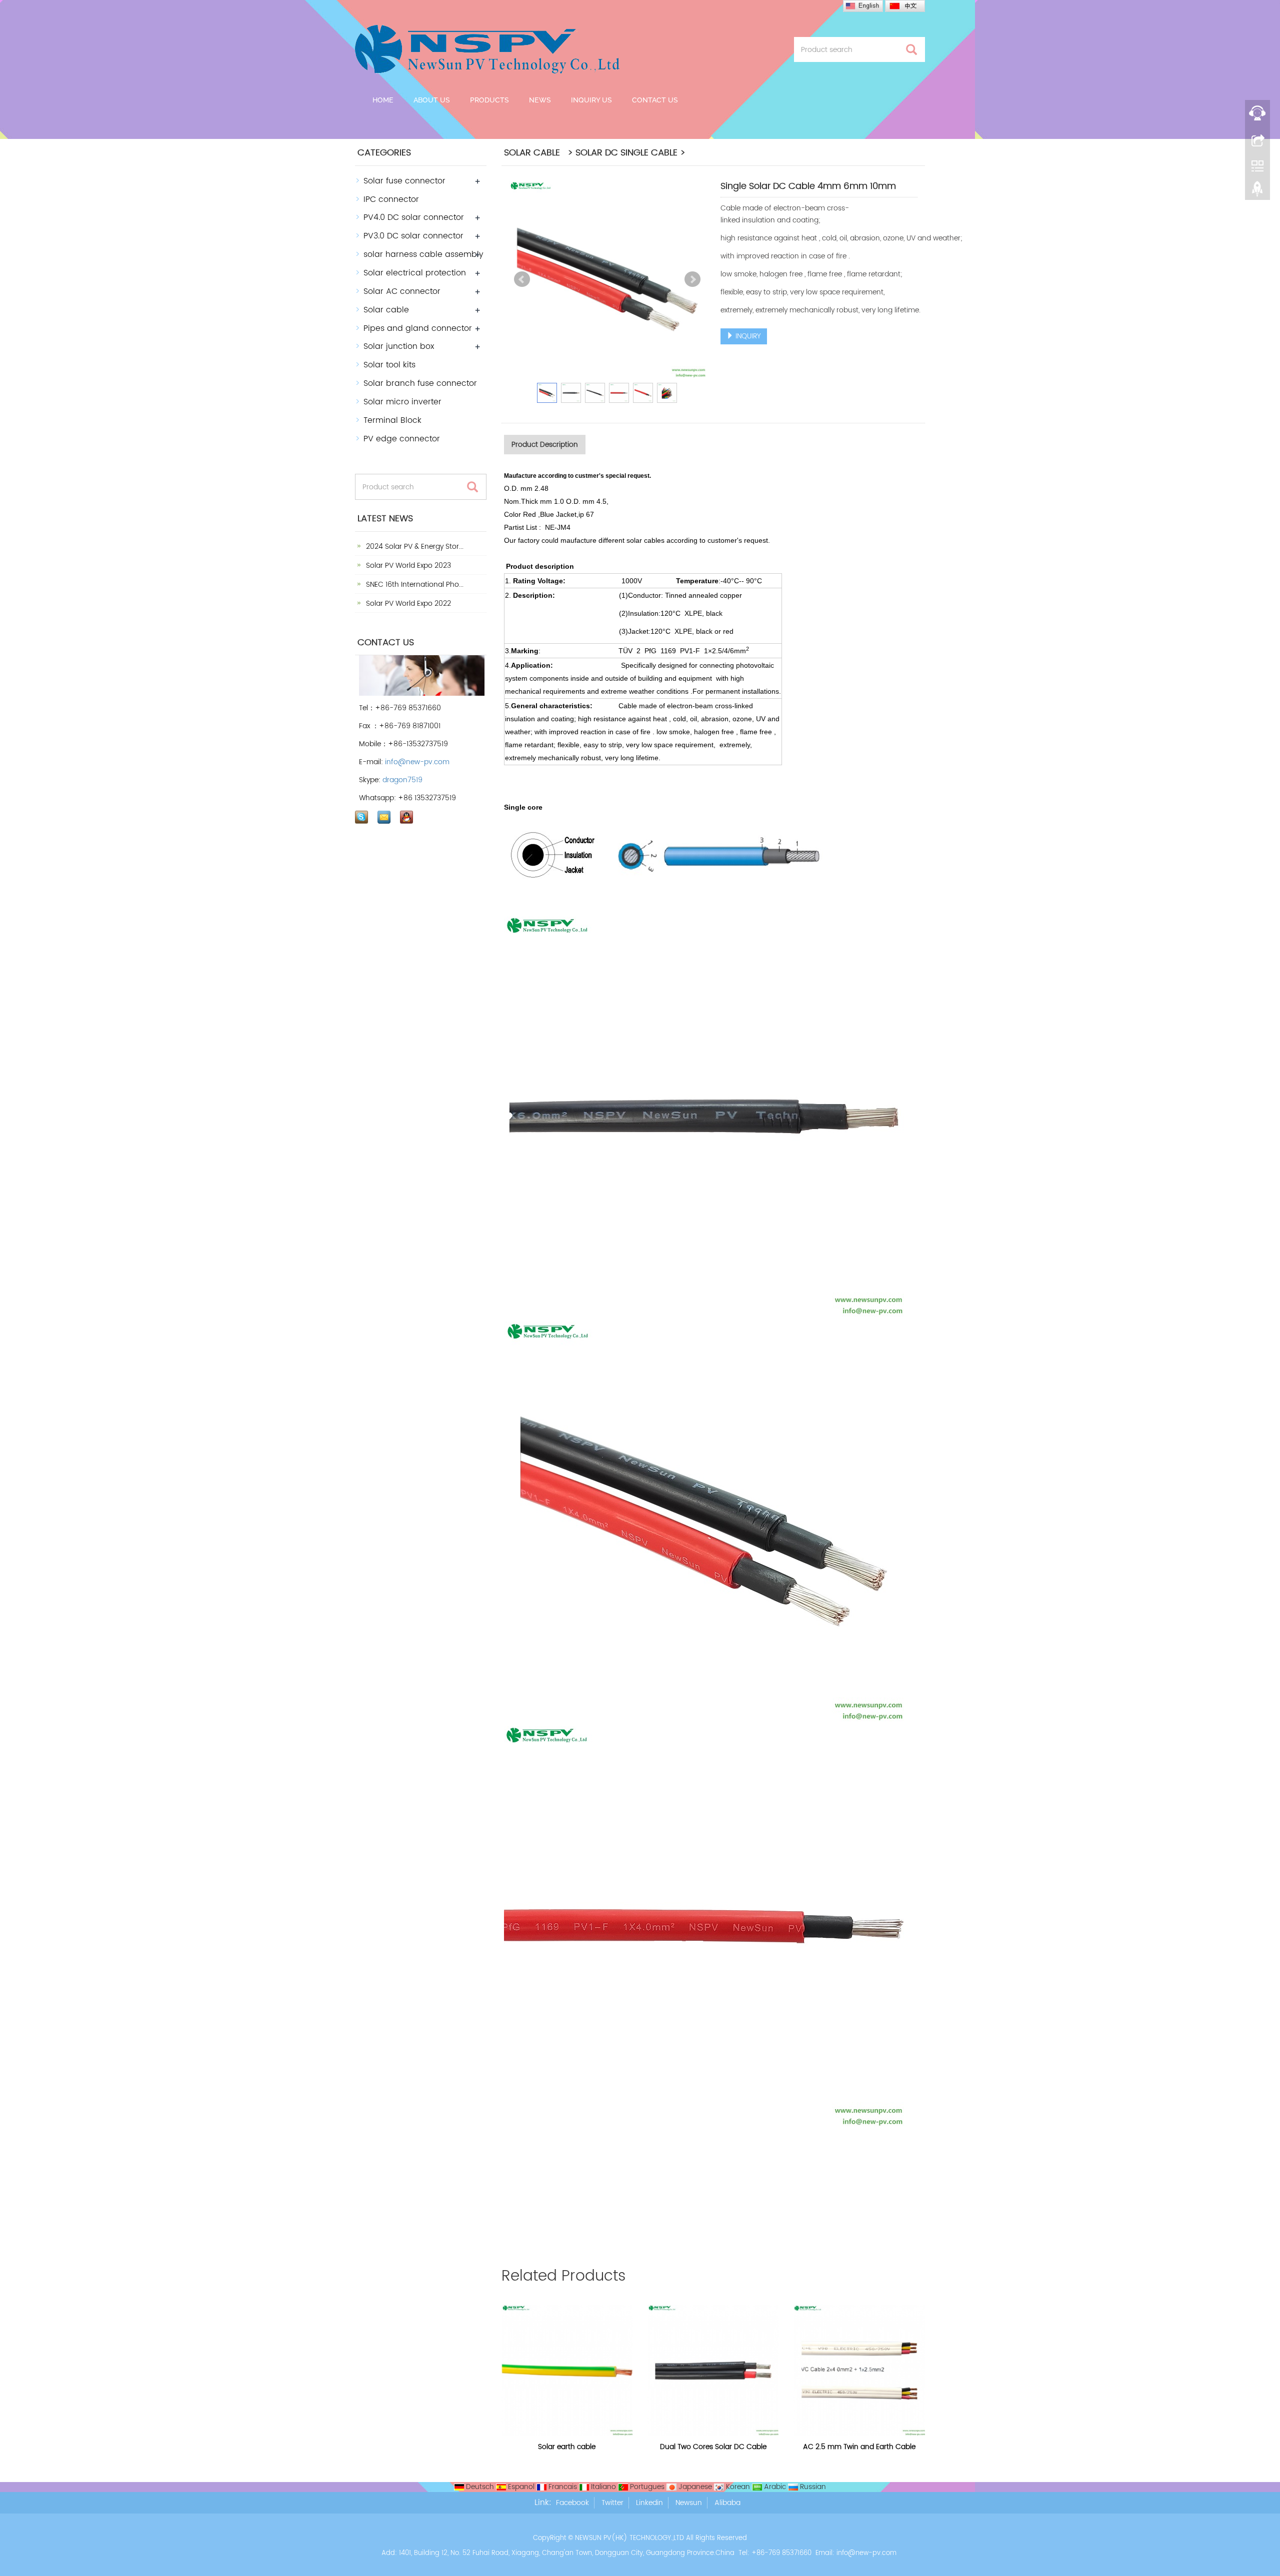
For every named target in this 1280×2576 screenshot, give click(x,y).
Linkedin (649, 2503)
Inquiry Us (591, 100)
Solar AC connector (402, 291)
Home (383, 100)
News (540, 100)
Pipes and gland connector (418, 328)
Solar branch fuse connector (420, 383)
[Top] (1257, 191)
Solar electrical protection (415, 273)
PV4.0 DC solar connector (414, 217)
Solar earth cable (567, 2447)
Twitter (612, 2503)
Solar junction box (399, 346)
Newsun (689, 2503)
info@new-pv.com (417, 762)
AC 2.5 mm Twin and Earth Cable (859, 2447)
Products (489, 100)
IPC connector (391, 199)
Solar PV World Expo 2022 (407, 604)
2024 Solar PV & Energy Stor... (414, 547)
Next (692, 279)
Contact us (655, 100)
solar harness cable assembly (423, 254)
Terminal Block (392, 420)
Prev (522, 279)
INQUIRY (747, 336)
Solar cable (386, 310)
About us (432, 100)
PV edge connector (402, 439)
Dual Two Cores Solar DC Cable (713, 2447)
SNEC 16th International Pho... (414, 585)
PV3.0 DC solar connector (413, 236)
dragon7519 (402, 780)
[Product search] (911, 50)
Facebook (572, 2503)
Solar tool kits (389, 365)
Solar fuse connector (404, 181)
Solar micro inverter (402, 402)
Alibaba (727, 2503)
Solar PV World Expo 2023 (407, 566)
